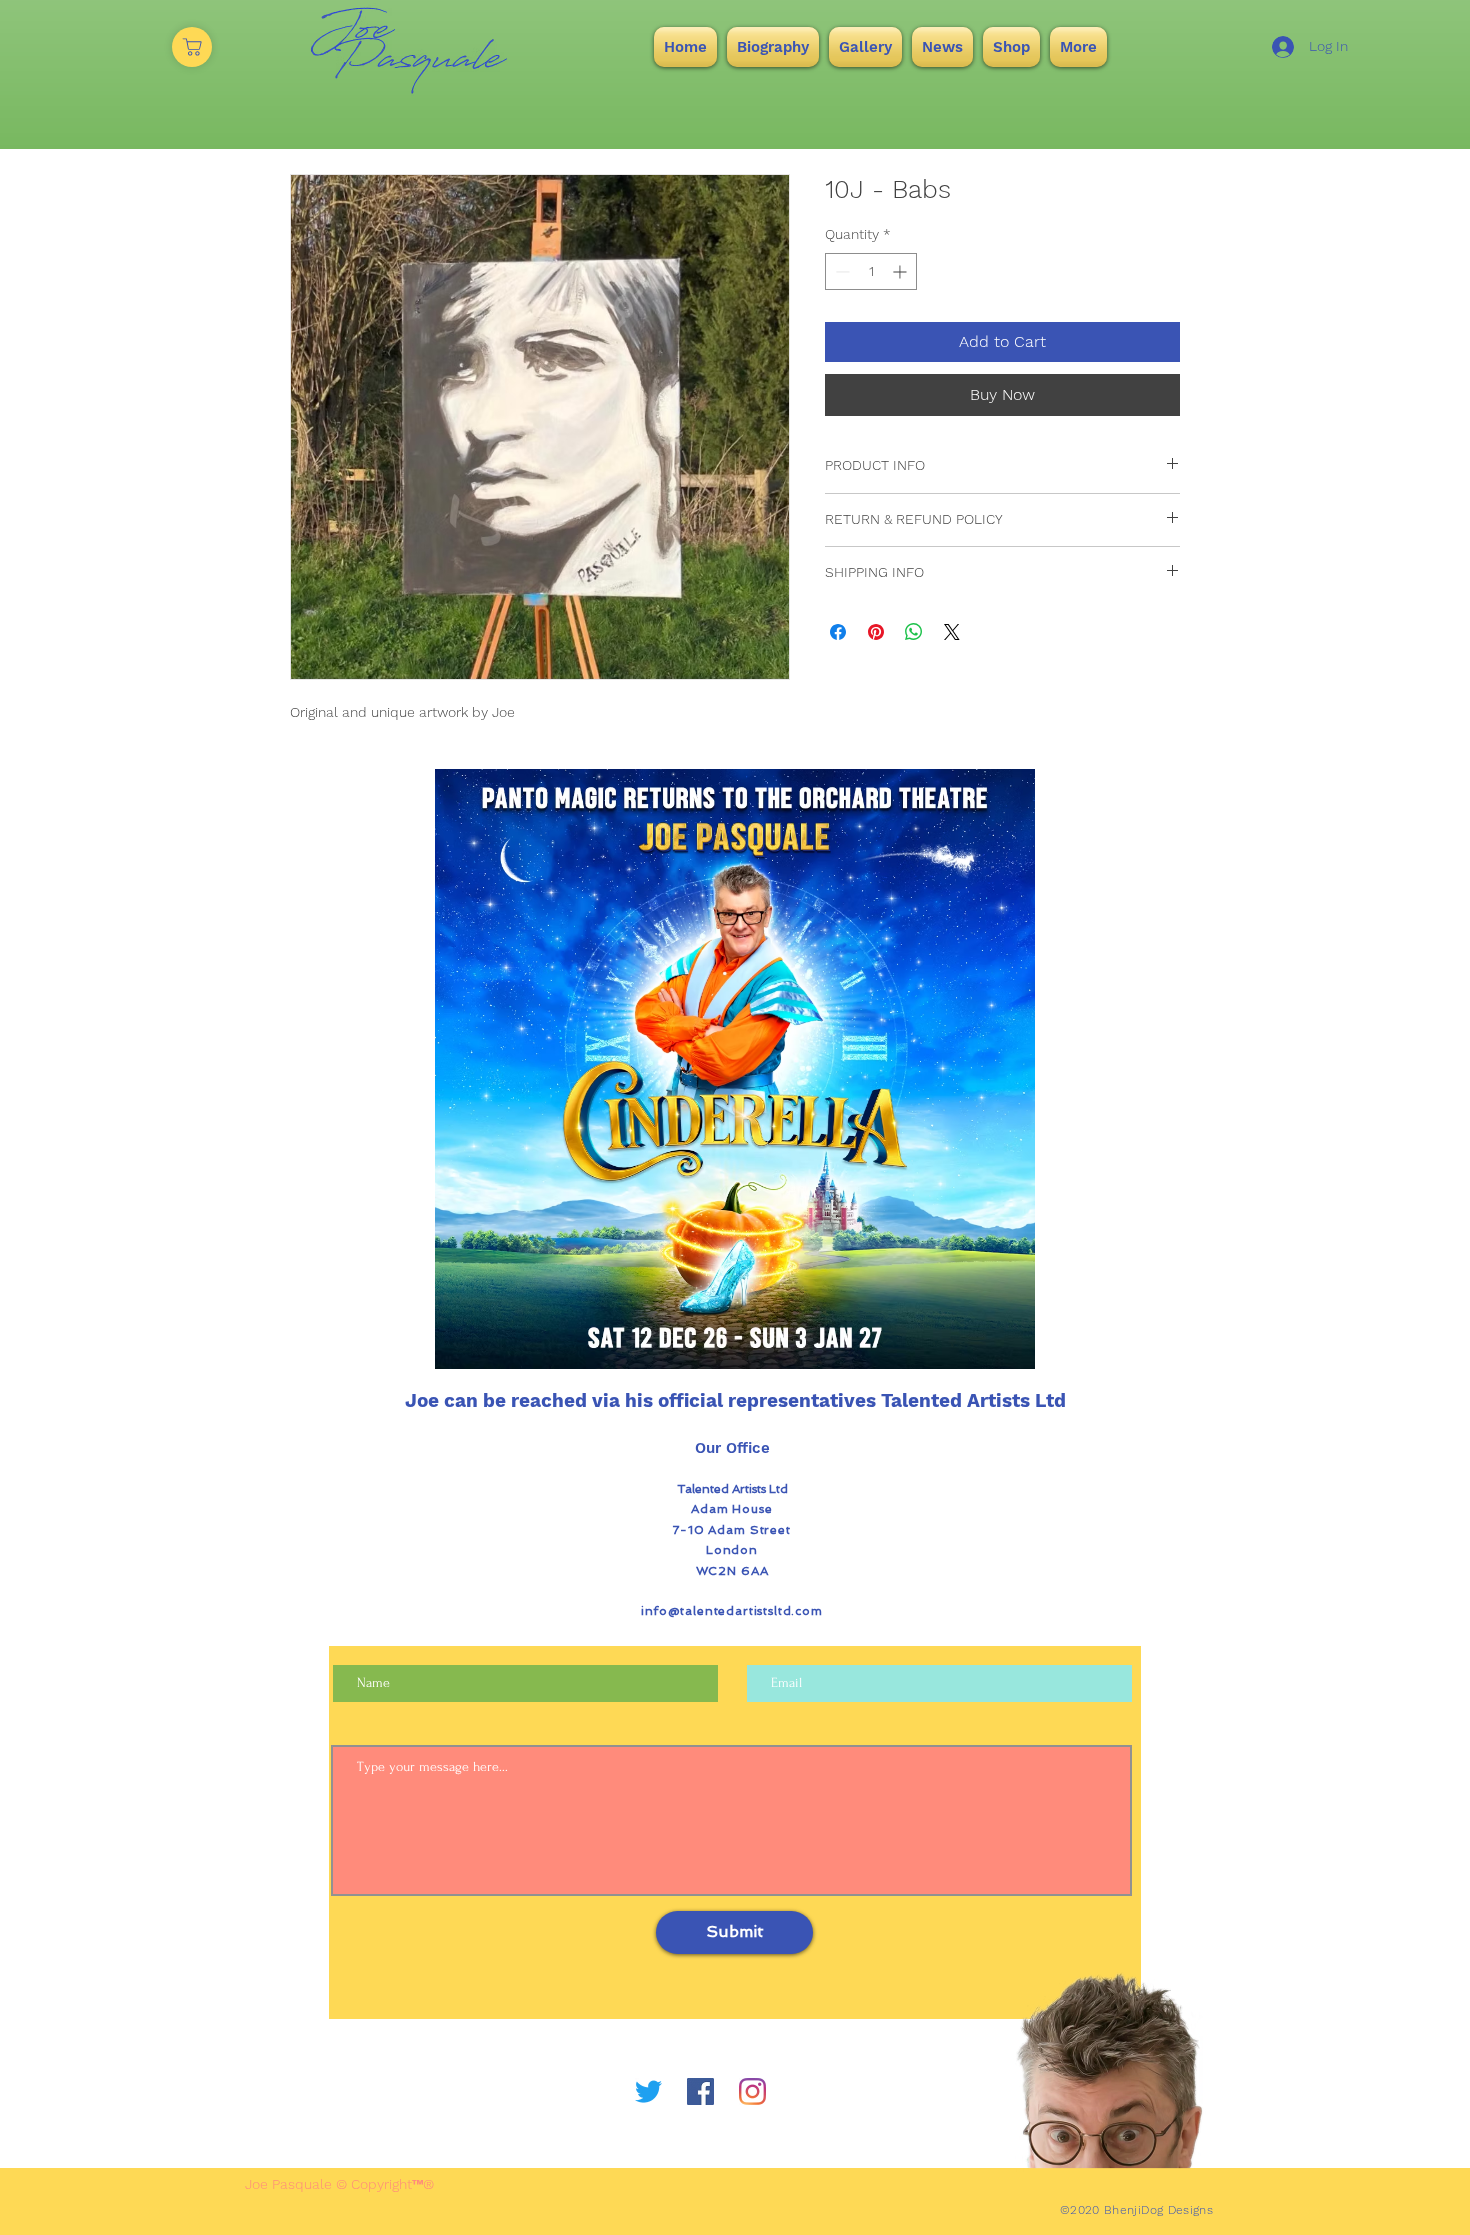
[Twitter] (648, 2091)
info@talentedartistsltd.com (732, 1611)
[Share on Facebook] (838, 632)
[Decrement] (840, 271)
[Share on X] (952, 632)
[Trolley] (192, 47)
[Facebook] (700, 2091)
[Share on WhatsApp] (914, 632)
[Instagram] (752, 2091)
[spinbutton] (871, 271)
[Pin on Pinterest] (876, 632)
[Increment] (901, 271)
